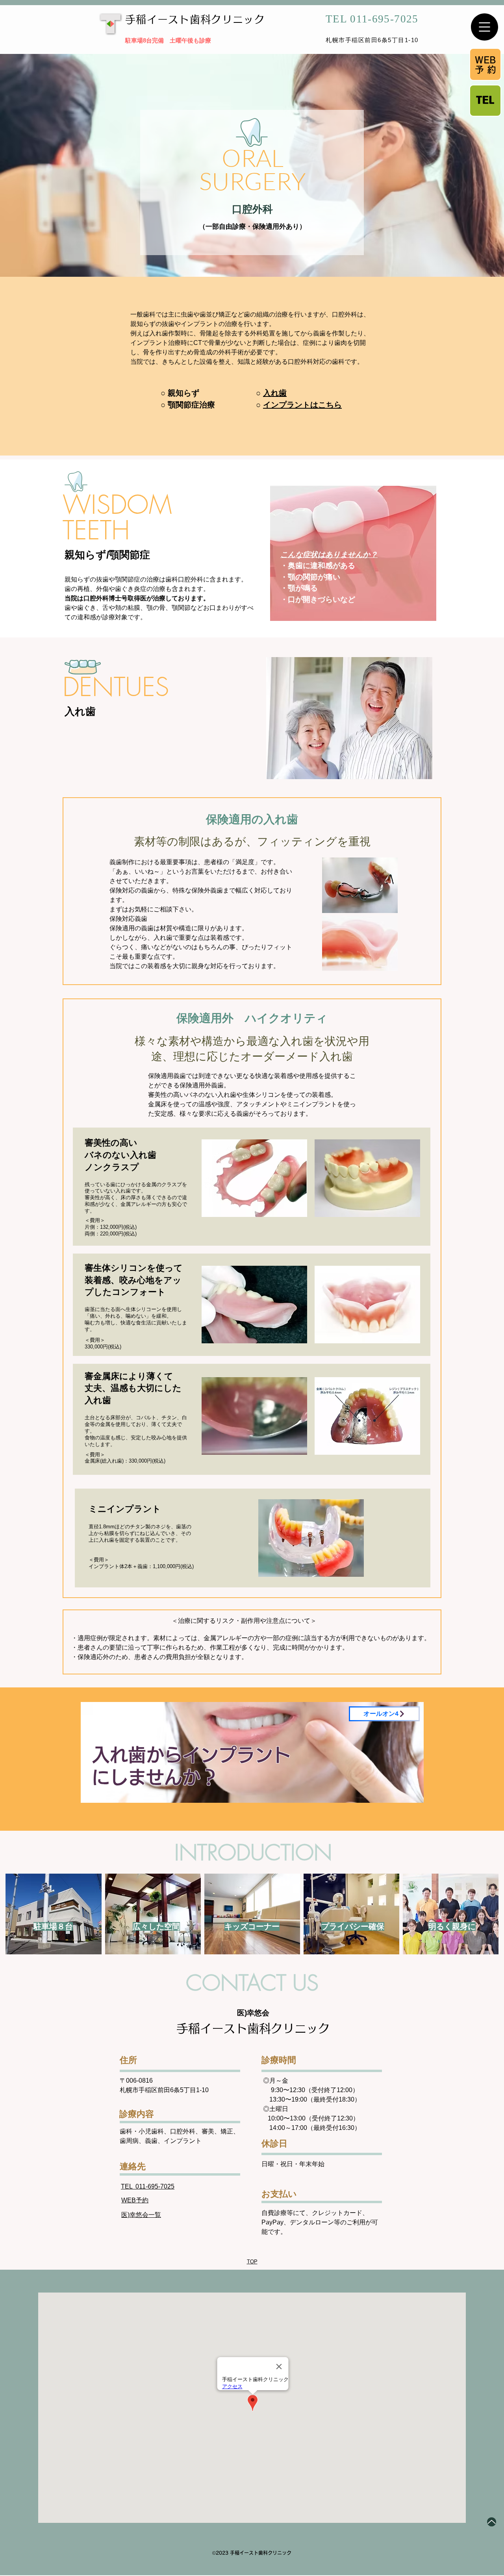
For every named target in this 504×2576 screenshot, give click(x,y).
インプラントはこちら (302, 405)
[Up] (492, 2522)
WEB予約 (135, 2200)
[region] (252, 1756)
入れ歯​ (275, 393)
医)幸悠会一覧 (141, 2215)
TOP (252, 2262)
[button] (485, 27)
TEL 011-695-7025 (148, 2186)
